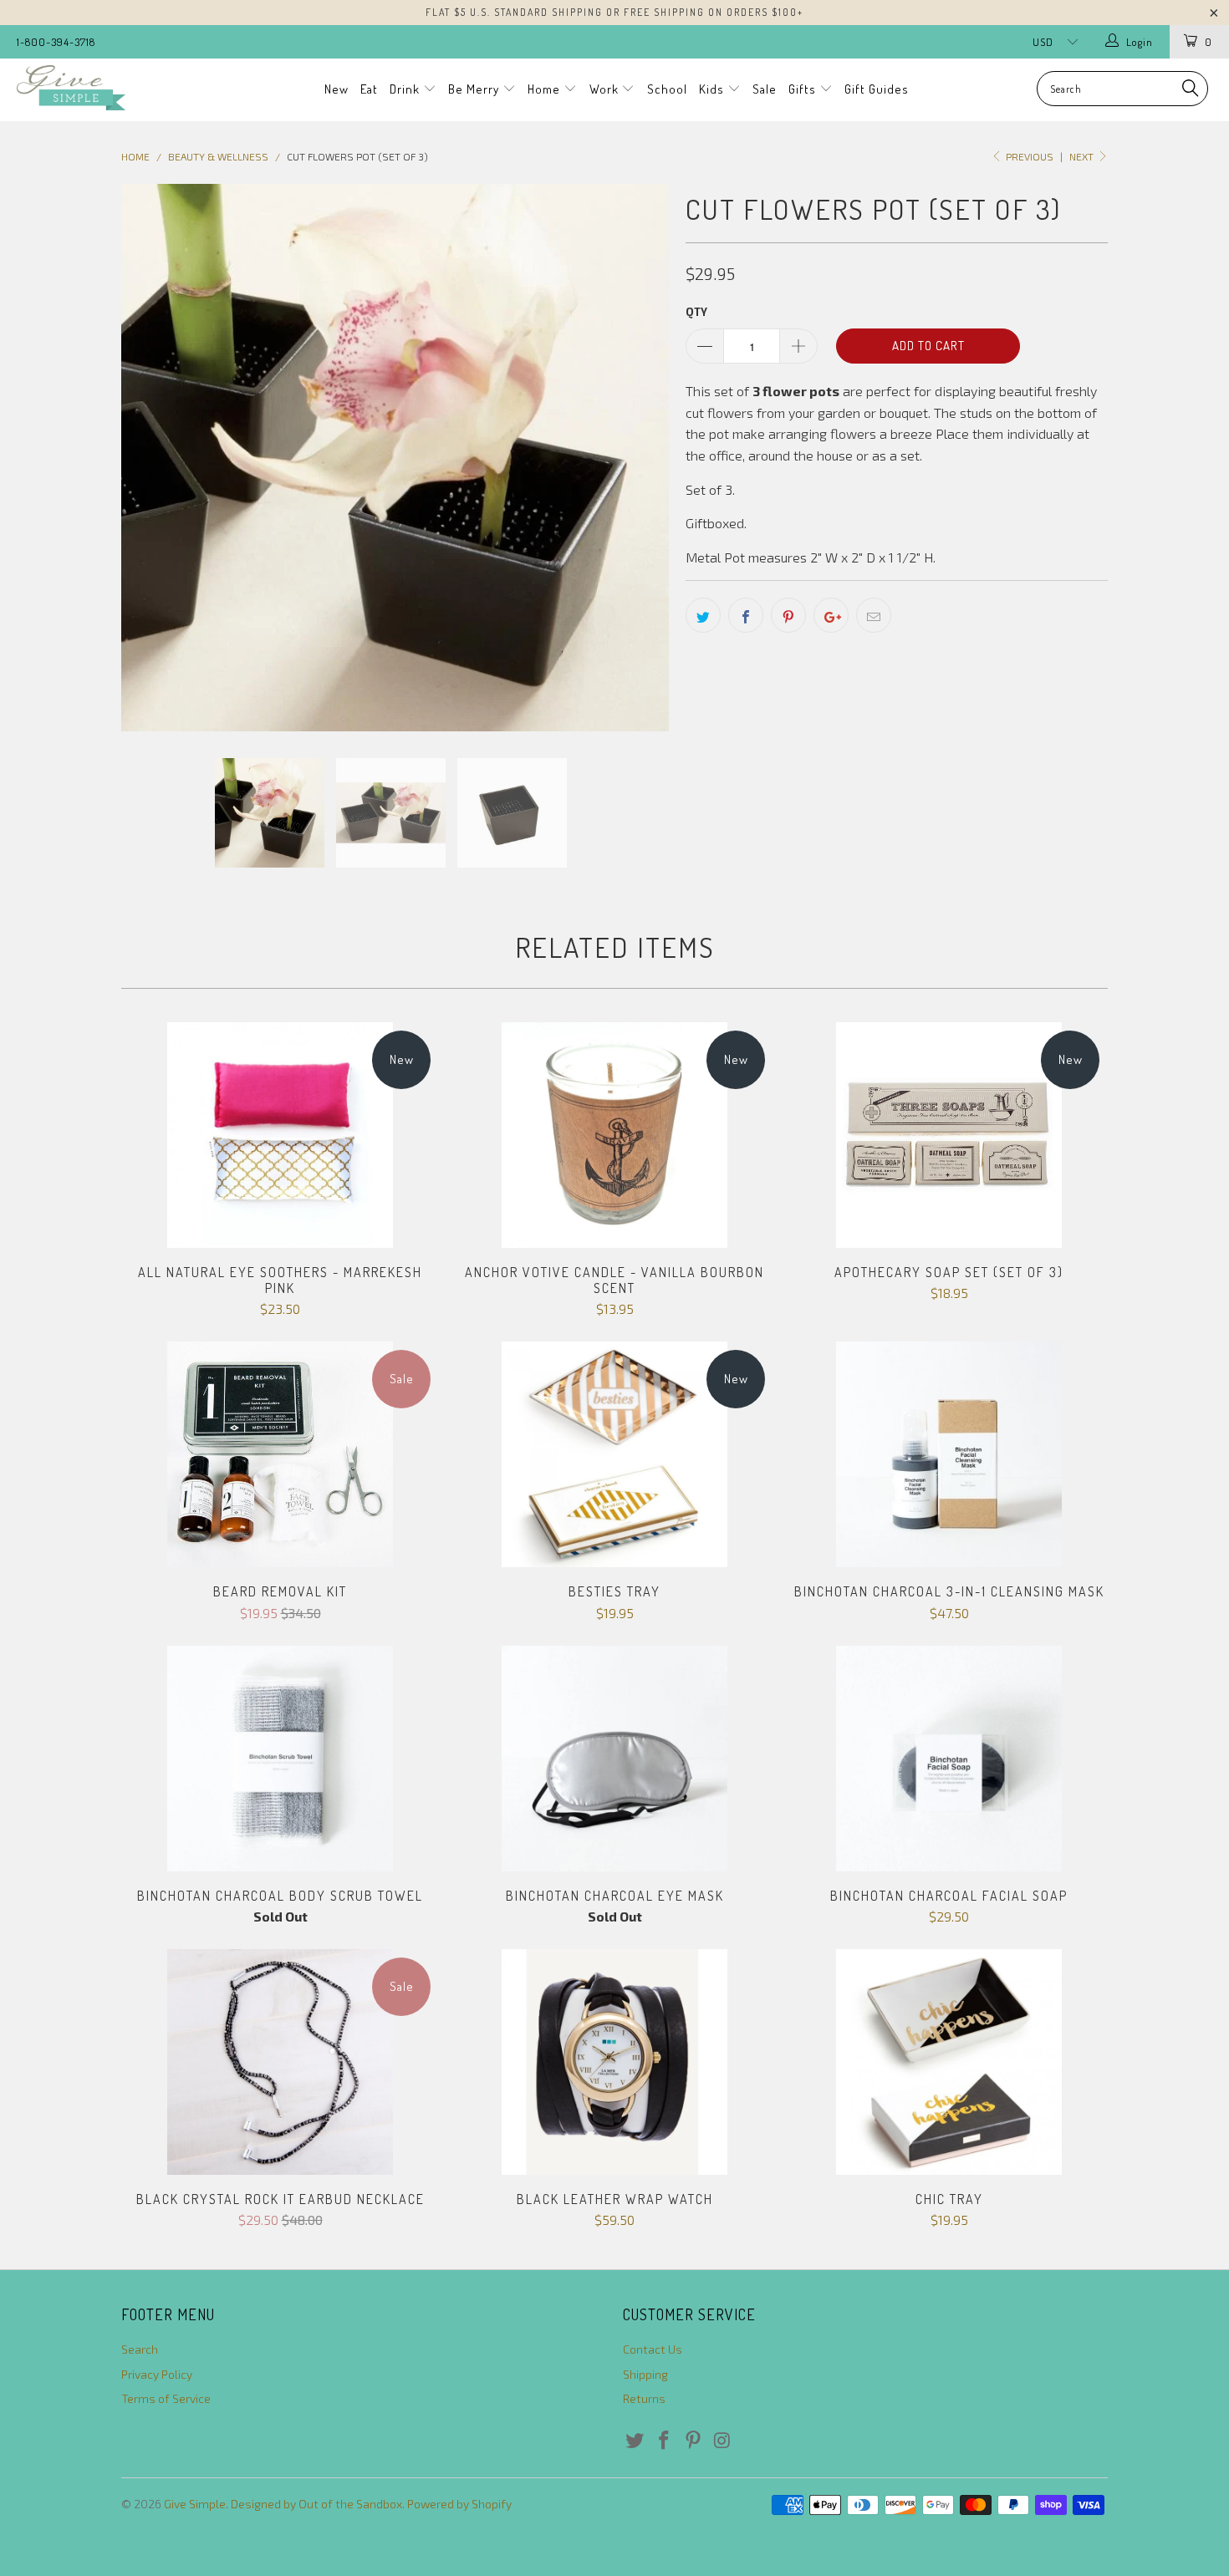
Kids (713, 89)
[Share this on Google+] (831, 615)
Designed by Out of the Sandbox (316, 2504)
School (667, 89)
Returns (644, 2398)
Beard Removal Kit (280, 1454)
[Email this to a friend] (874, 615)
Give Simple (195, 2504)
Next (1083, 156)
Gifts (804, 89)
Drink (406, 89)
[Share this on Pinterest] (788, 615)
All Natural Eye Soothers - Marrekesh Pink (280, 1135)
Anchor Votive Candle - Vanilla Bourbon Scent (614, 1135)
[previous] (150, 458)
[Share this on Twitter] (703, 615)
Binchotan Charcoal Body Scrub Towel (280, 1759)
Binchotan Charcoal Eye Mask (614, 1759)
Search (140, 2349)
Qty (696, 312)
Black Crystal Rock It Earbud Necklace (280, 2062)
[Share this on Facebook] (746, 615)
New (337, 89)
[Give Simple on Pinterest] (693, 2441)
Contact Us (653, 2349)
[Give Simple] (107, 88)
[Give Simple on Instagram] (722, 2441)
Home (546, 89)
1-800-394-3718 (56, 42)
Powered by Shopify (459, 2504)
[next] (640, 458)
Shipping (645, 2374)
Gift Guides (877, 89)
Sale (765, 89)
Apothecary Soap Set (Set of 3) (949, 1135)
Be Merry (475, 89)
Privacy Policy (157, 2374)
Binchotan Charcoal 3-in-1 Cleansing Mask (949, 1454)
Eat (369, 89)
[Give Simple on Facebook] (665, 2441)
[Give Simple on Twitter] (635, 2441)
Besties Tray (614, 1454)
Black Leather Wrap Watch (614, 2062)
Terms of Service (166, 2398)
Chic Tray (949, 2062)
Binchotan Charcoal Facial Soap (949, 1759)
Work (606, 89)
